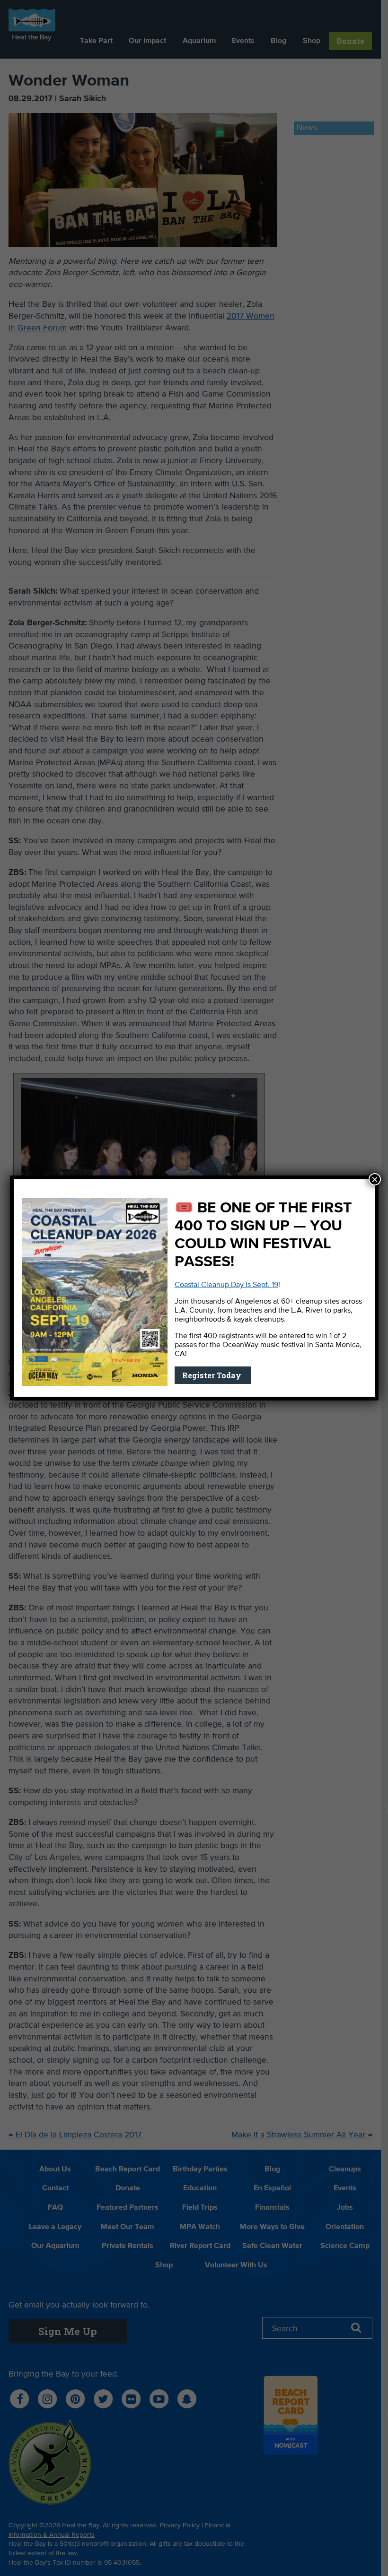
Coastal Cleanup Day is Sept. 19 (226, 1285)
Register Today (213, 1375)
